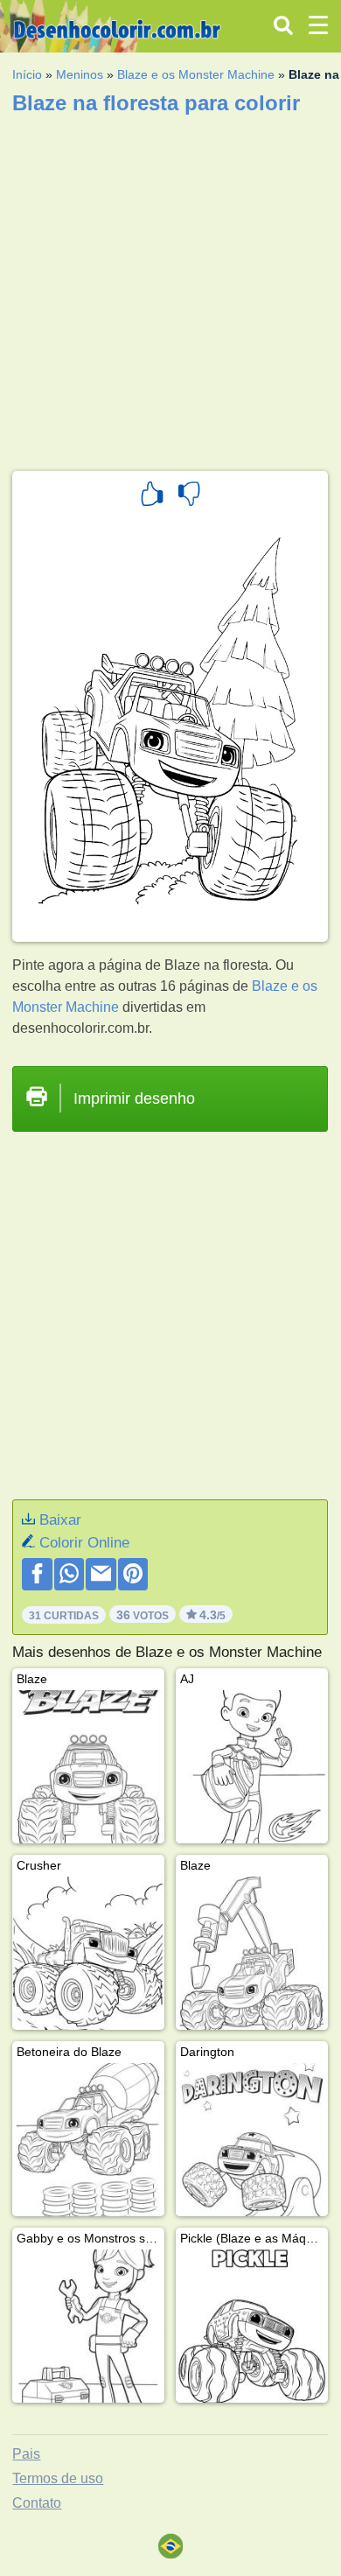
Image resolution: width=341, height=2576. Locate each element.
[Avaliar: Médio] (189, 496)
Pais (26, 2454)
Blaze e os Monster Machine (196, 74)
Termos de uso (58, 2478)
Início (27, 74)
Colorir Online (84, 1543)
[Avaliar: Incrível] (152, 496)
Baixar (60, 1520)
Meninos (80, 74)
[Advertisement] (170, 287)
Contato (37, 2503)
